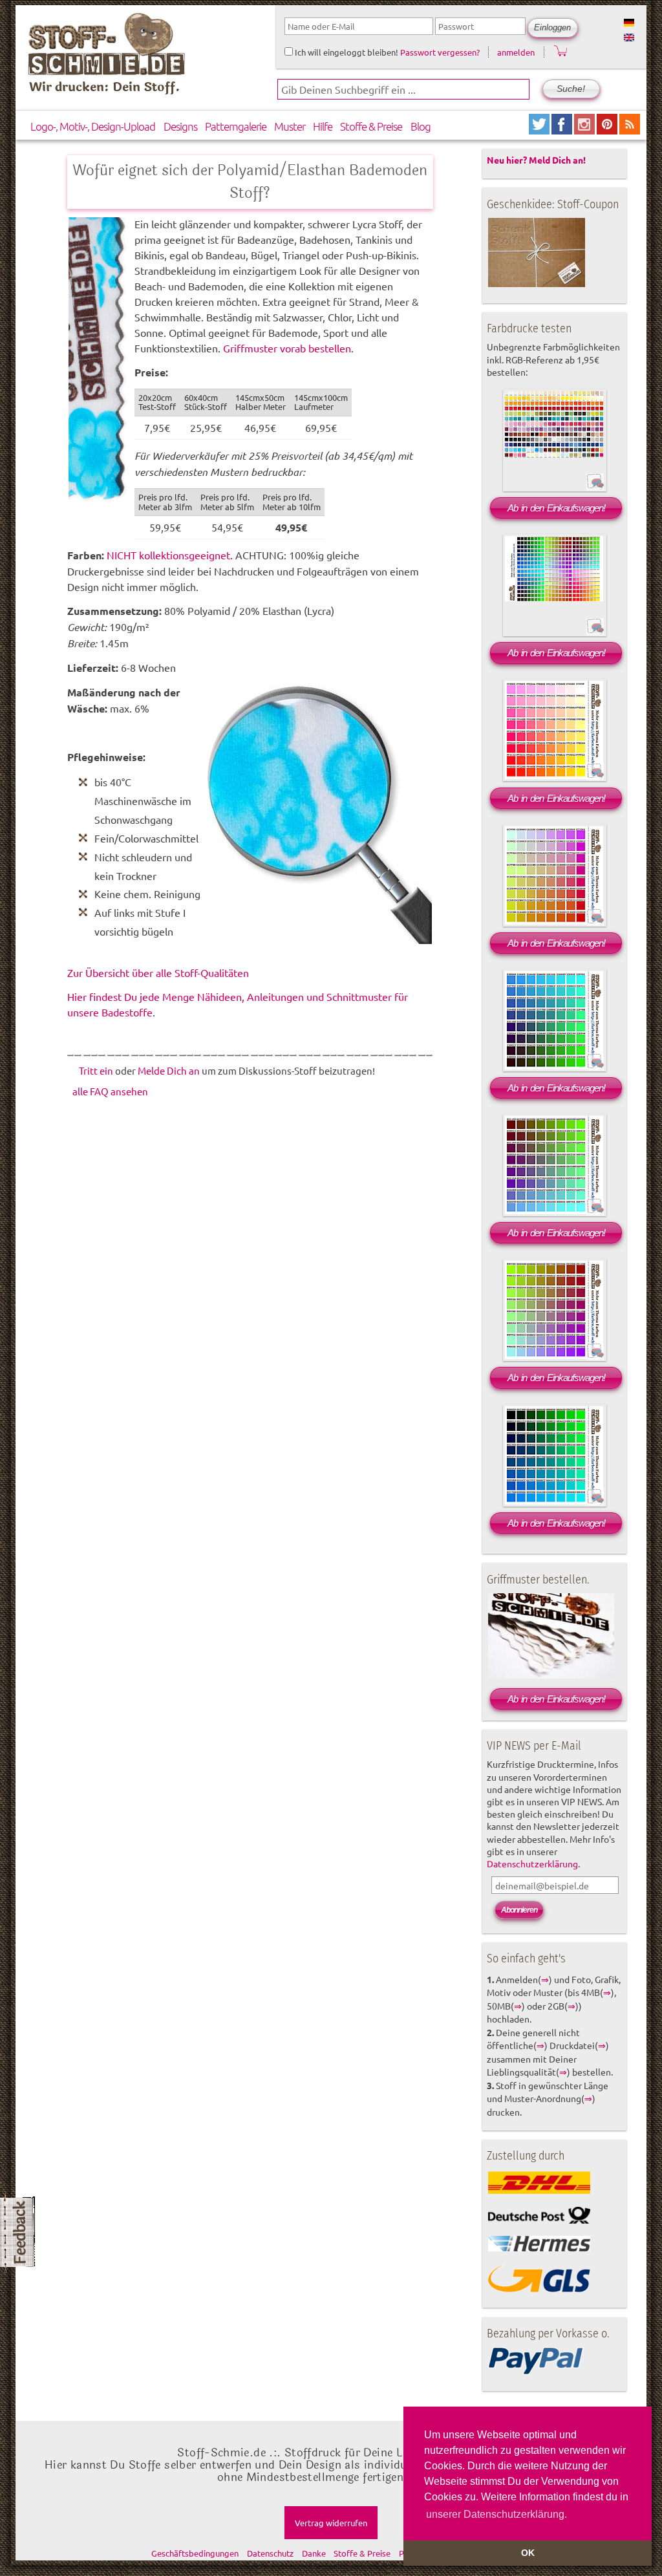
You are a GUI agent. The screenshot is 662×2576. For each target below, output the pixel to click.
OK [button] (528, 2553)
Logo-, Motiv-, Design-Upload (93, 126)
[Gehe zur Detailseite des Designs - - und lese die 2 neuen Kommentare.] (595, 634)
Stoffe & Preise (371, 126)
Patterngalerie (236, 126)
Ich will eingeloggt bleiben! (346, 52)
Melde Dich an (169, 1070)
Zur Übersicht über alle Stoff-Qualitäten (158, 972)
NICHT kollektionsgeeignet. (170, 555)
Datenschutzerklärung (532, 1863)
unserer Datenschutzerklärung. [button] (496, 2514)
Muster (290, 126)
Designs (180, 126)
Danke (314, 2553)
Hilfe (323, 126)
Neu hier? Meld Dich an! (536, 160)
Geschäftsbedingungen (195, 2553)
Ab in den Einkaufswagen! (556, 508)
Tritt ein (96, 1070)
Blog (421, 126)
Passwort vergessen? (440, 52)
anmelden (516, 52)
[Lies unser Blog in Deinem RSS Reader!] (630, 130)
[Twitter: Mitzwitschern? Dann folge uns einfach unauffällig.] (540, 130)
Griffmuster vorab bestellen (287, 348)
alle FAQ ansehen (110, 1091)
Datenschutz (270, 2553)
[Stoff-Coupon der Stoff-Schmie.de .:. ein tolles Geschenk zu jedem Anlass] (537, 284)
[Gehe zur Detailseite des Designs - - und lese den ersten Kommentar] (595, 489)
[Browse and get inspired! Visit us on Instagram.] (585, 130)
